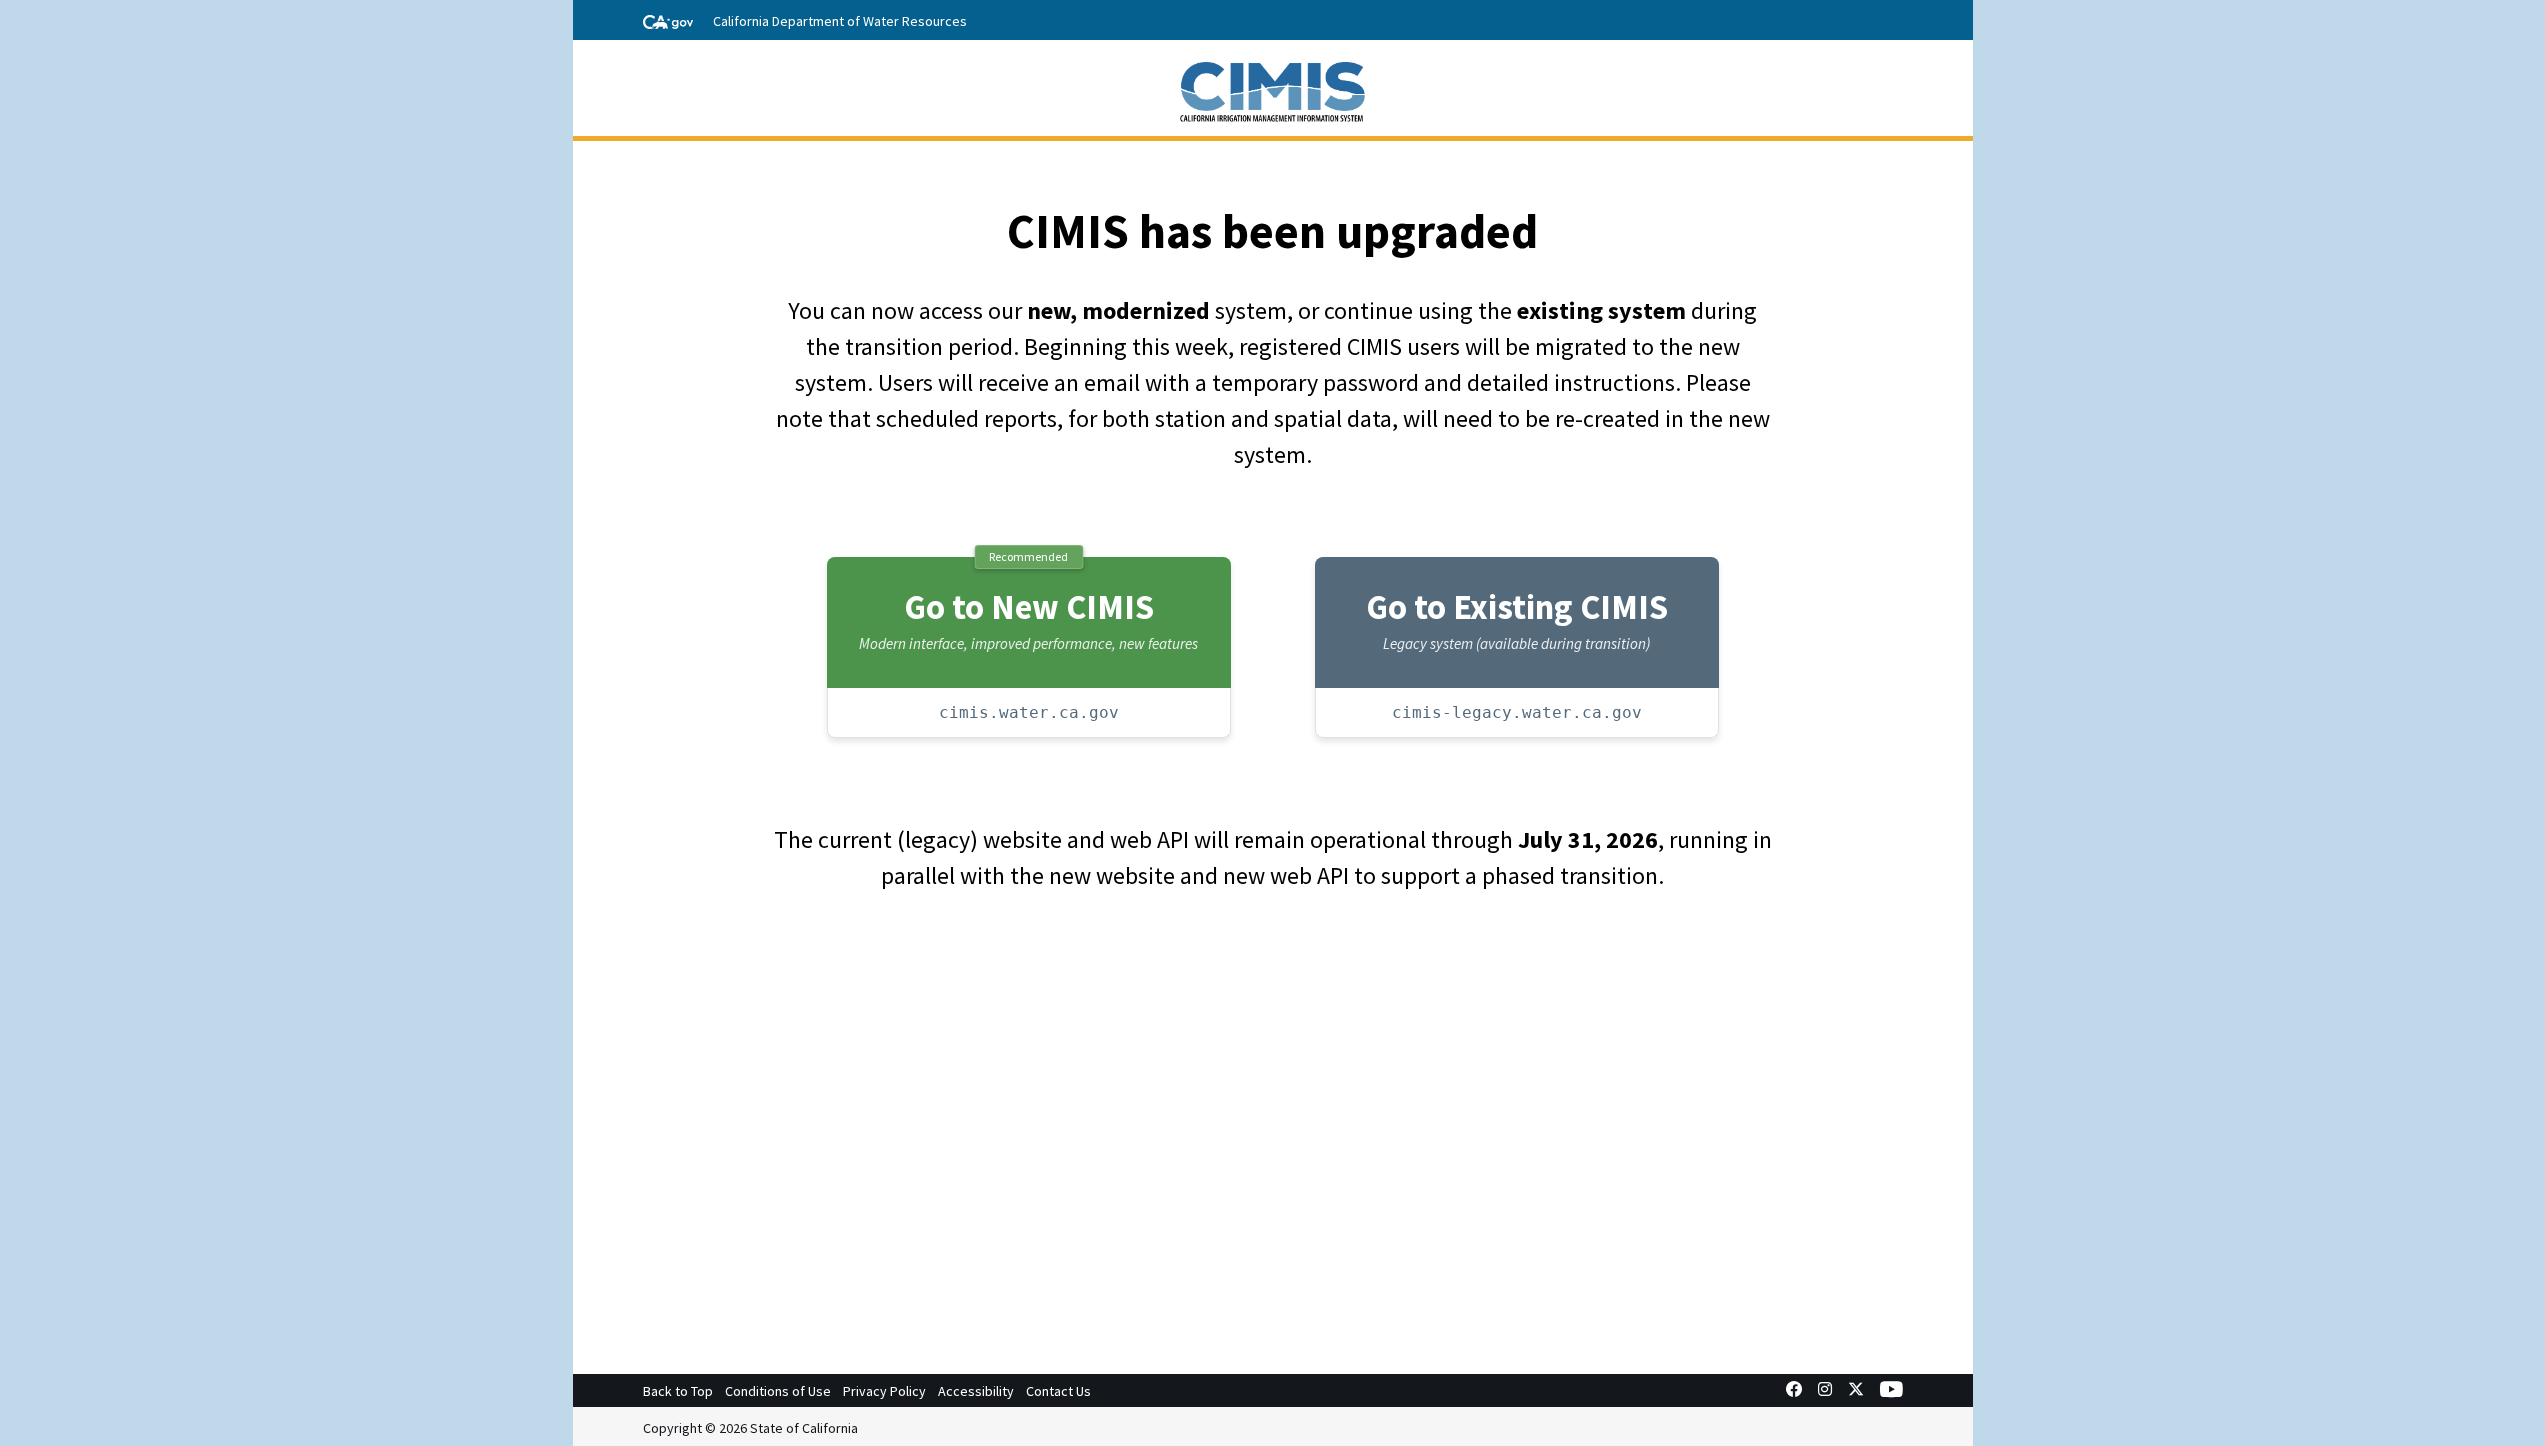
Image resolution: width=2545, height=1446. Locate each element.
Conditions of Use (778, 1391)
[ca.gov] (668, 20)
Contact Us (1058, 1391)
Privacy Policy (884, 1391)
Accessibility (976, 1391)
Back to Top (678, 1391)
